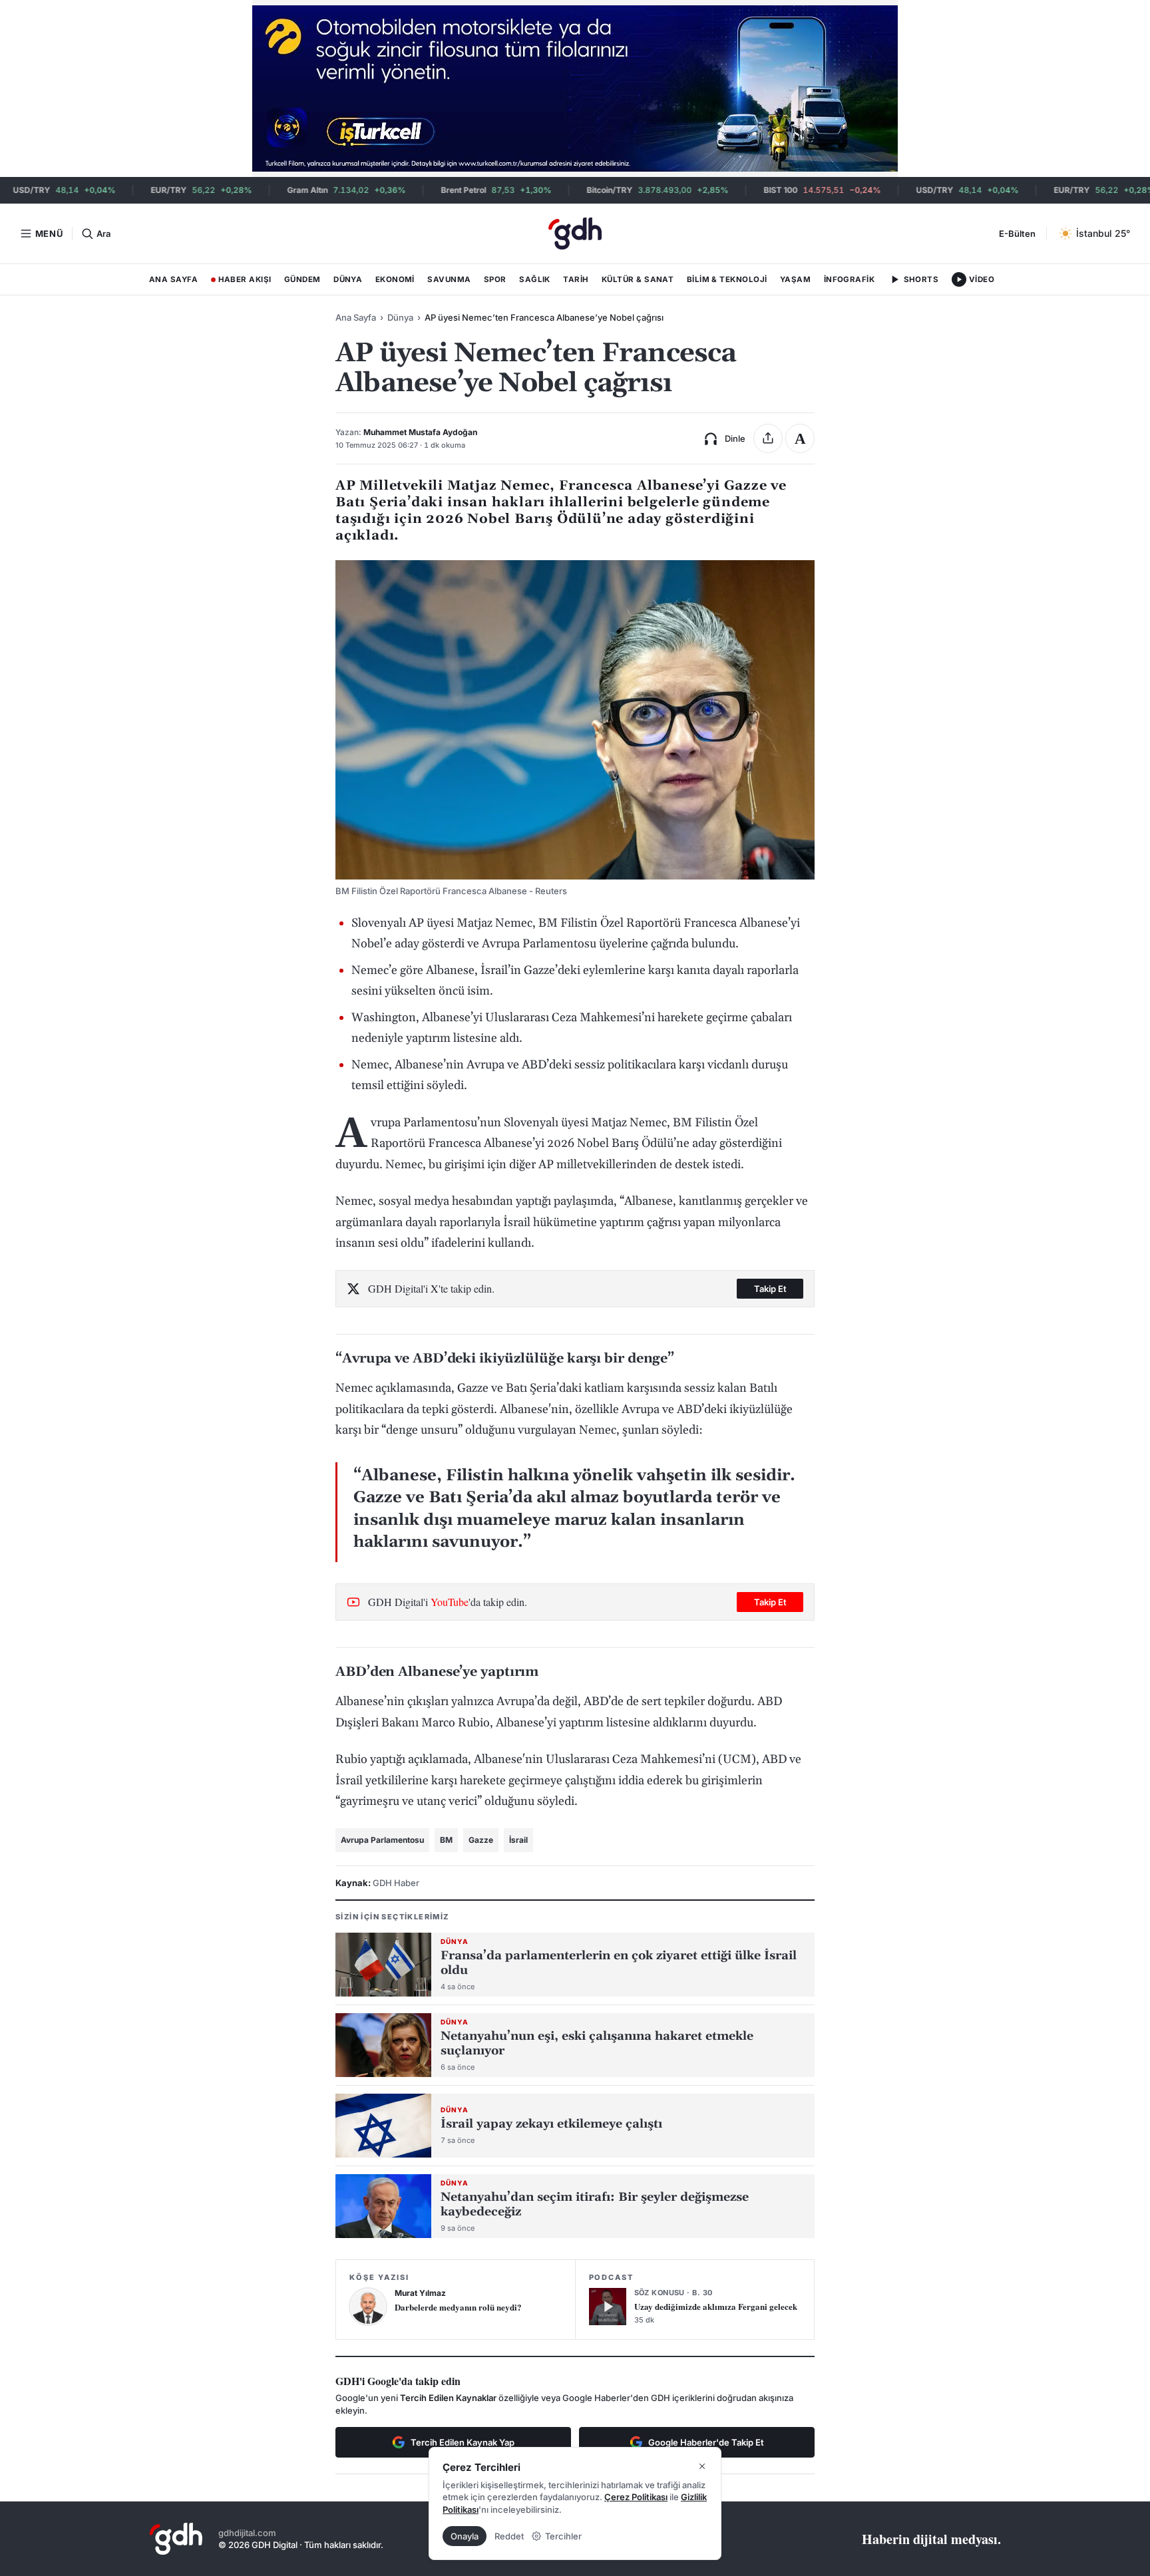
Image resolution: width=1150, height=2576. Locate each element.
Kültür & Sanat (638, 279)
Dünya (348, 279)
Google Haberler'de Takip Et (706, 2442)
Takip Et (770, 1289)
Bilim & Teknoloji (727, 279)
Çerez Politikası (636, 2497)
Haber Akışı (241, 282)
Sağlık (535, 279)
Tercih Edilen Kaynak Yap (463, 2442)
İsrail (518, 1840)
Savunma (449, 279)
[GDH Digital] (575, 234)
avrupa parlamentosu (382, 1840)
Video (982, 279)
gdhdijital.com (247, 2533)
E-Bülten (1017, 234)
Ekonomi (395, 279)
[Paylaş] (768, 438)
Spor (495, 279)
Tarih (576, 279)
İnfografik (850, 279)
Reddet (509, 2536)
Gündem (302, 279)
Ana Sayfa (173, 279)
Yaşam (795, 279)
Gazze (481, 1840)
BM (446, 1840)
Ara (103, 234)
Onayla (465, 2536)
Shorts (921, 279)
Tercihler (563, 2536)
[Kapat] (702, 2466)
